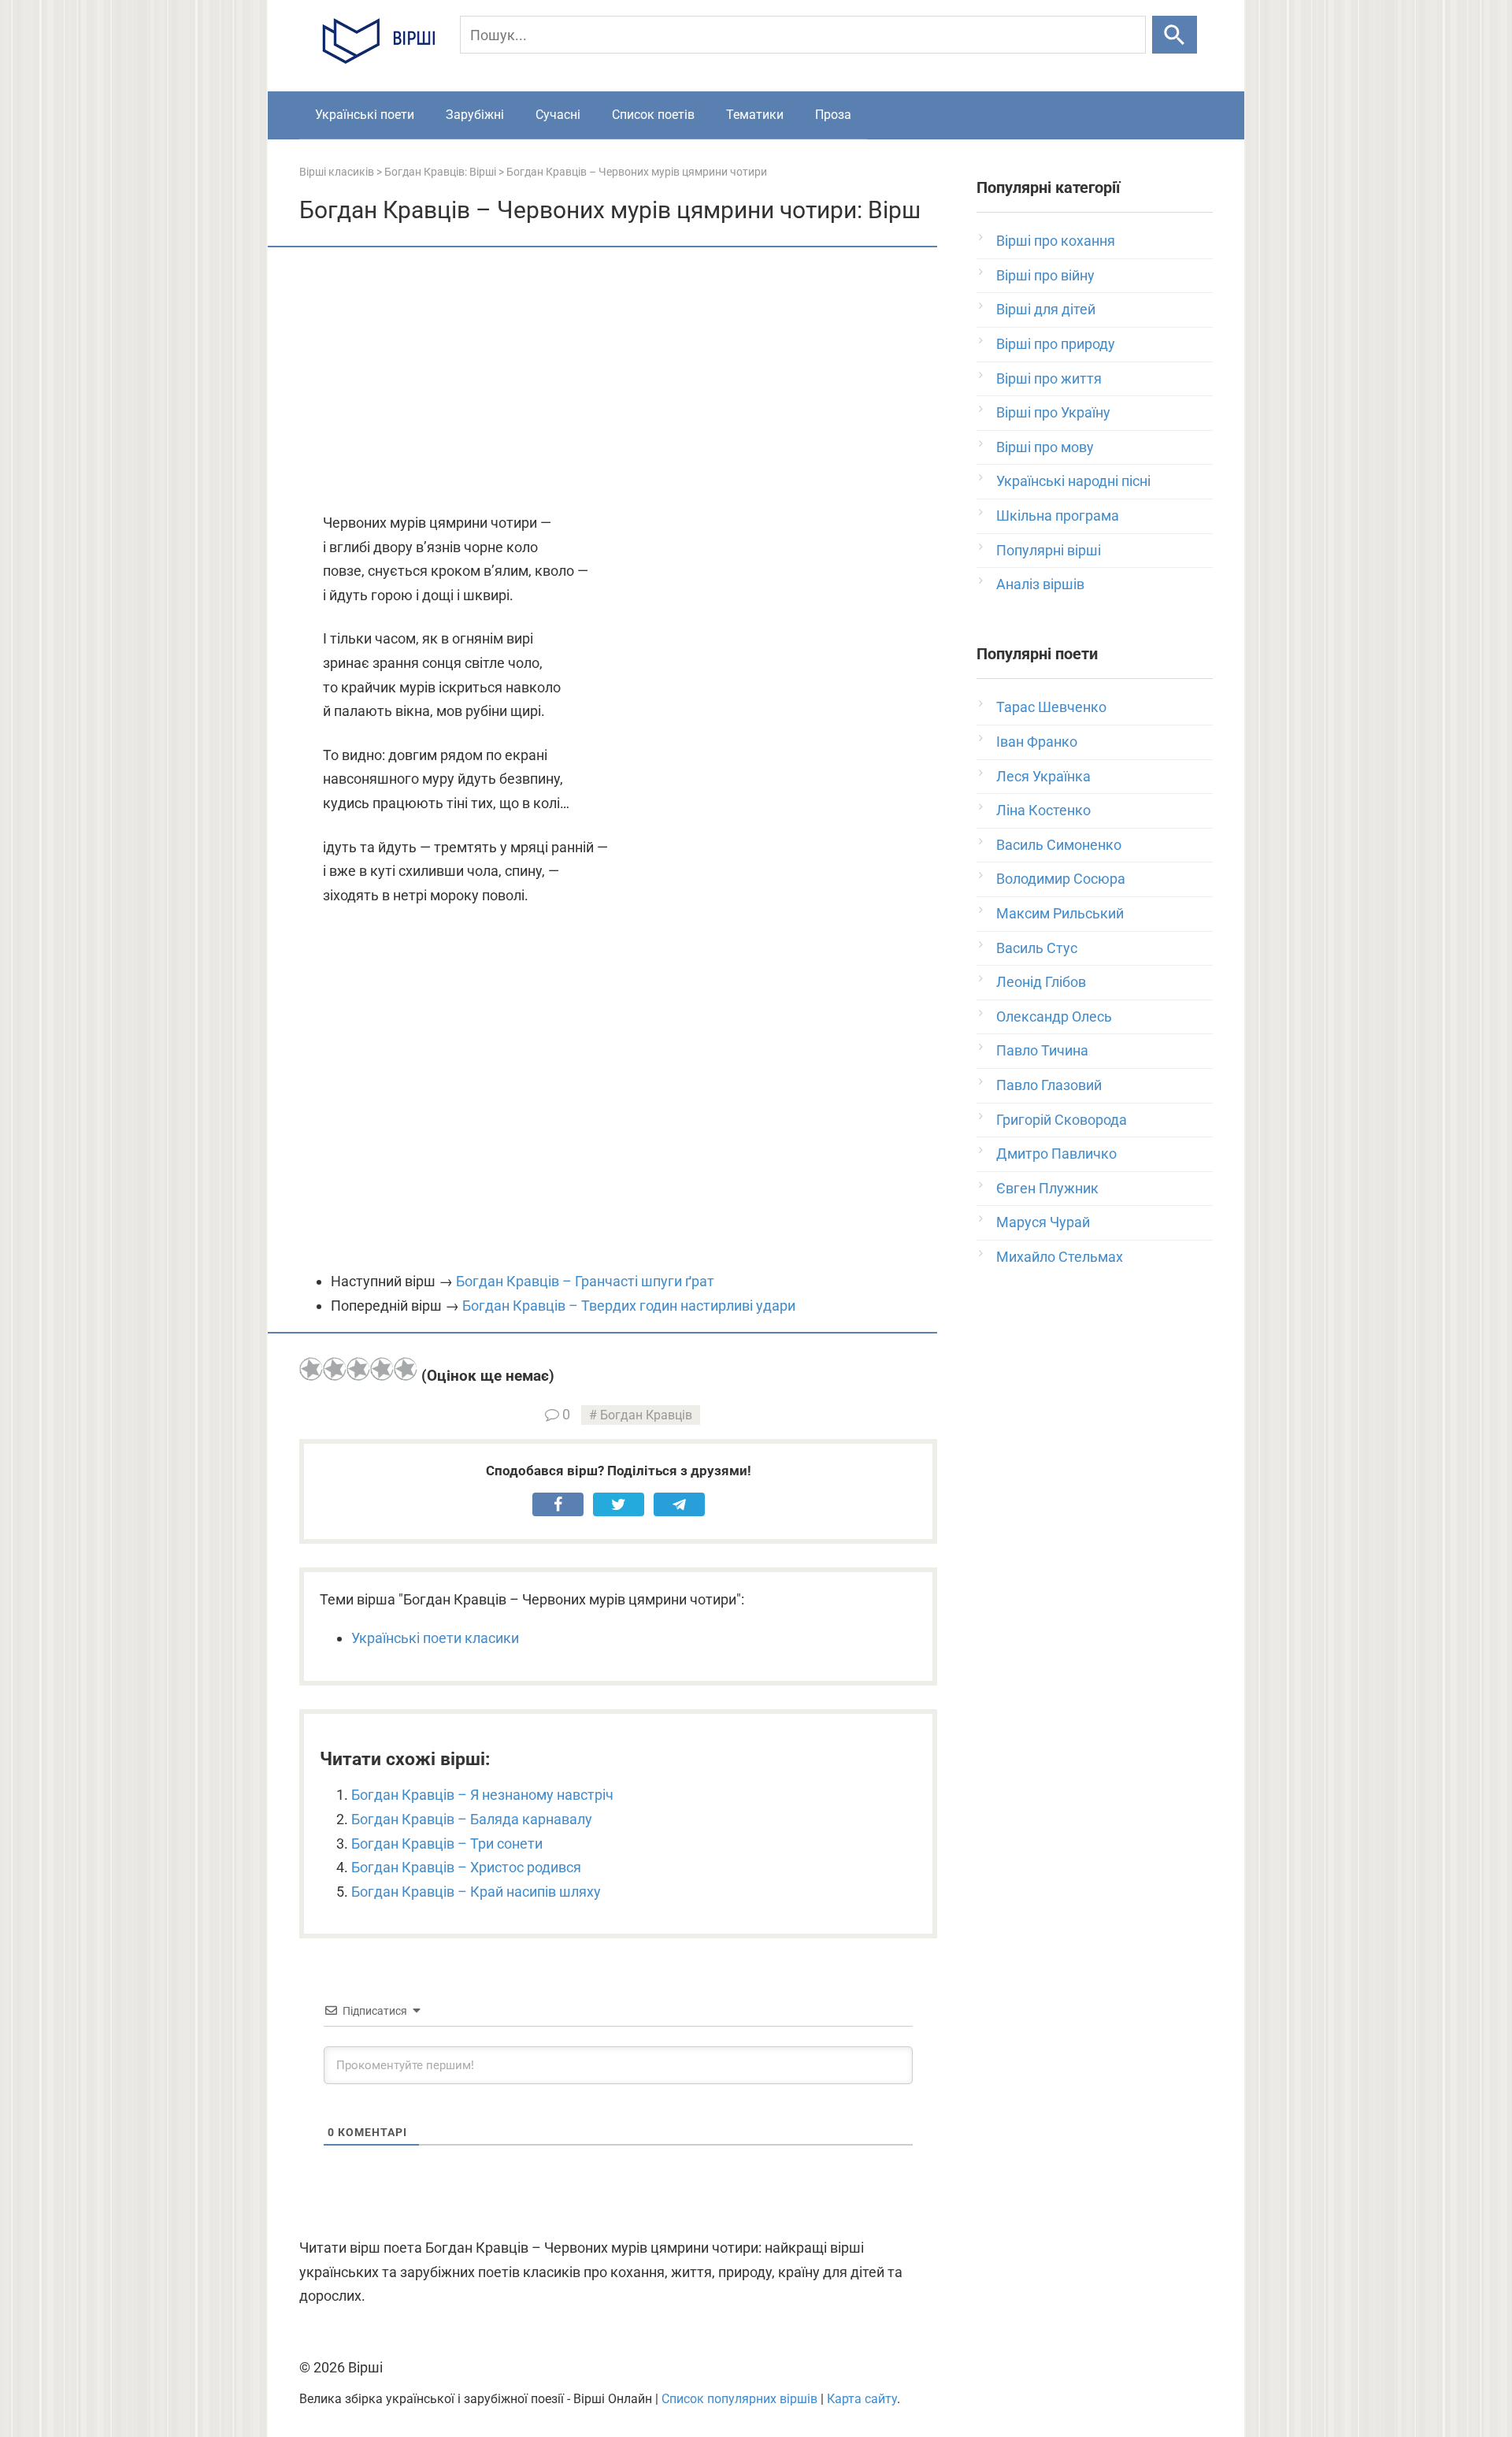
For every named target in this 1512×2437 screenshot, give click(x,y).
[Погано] (335, 1369)
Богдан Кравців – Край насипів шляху (476, 1892)
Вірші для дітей (1046, 309)
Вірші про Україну (1053, 412)
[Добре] (382, 1369)
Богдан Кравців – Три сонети (447, 1844)
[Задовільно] (358, 1369)
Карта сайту (862, 2399)
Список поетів (653, 115)
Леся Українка (1043, 776)
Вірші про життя (1049, 378)
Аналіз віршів (1040, 584)
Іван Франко (1037, 742)
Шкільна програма (1058, 516)
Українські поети (365, 115)
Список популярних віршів (739, 2399)
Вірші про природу (1056, 344)
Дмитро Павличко (1056, 1154)
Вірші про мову (1045, 447)
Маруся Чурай (1043, 1222)
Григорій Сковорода (1062, 1120)
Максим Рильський (1060, 913)
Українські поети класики (435, 1638)
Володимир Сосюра (1061, 879)
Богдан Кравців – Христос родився (466, 1867)
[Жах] (311, 1369)
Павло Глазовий (1049, 1085)
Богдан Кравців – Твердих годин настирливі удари (629, 1306)
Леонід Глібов (1041, 982)
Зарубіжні (475, 115)
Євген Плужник (1047, 1188)
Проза (833, 115)
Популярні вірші (1049, 550)
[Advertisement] (618, 381)
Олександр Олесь (1054, 1016)
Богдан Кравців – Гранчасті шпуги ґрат (585, 1281)
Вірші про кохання (1056, 241)
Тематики (755, 115)
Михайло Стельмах (1060, 1257)
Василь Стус (1037, 948)
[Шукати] (1175, 35)
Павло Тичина (1042, 1050)
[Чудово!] (406, 1369)
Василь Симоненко (1059, 845)
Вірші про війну (1045, 275)
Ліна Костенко (1043, 810)
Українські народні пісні (1073, 481)
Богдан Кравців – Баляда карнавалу (472, 1819)
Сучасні (558, 115)
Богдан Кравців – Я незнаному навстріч (482, 1795)
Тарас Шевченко (1051, 707)
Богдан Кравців (646, 1415)
